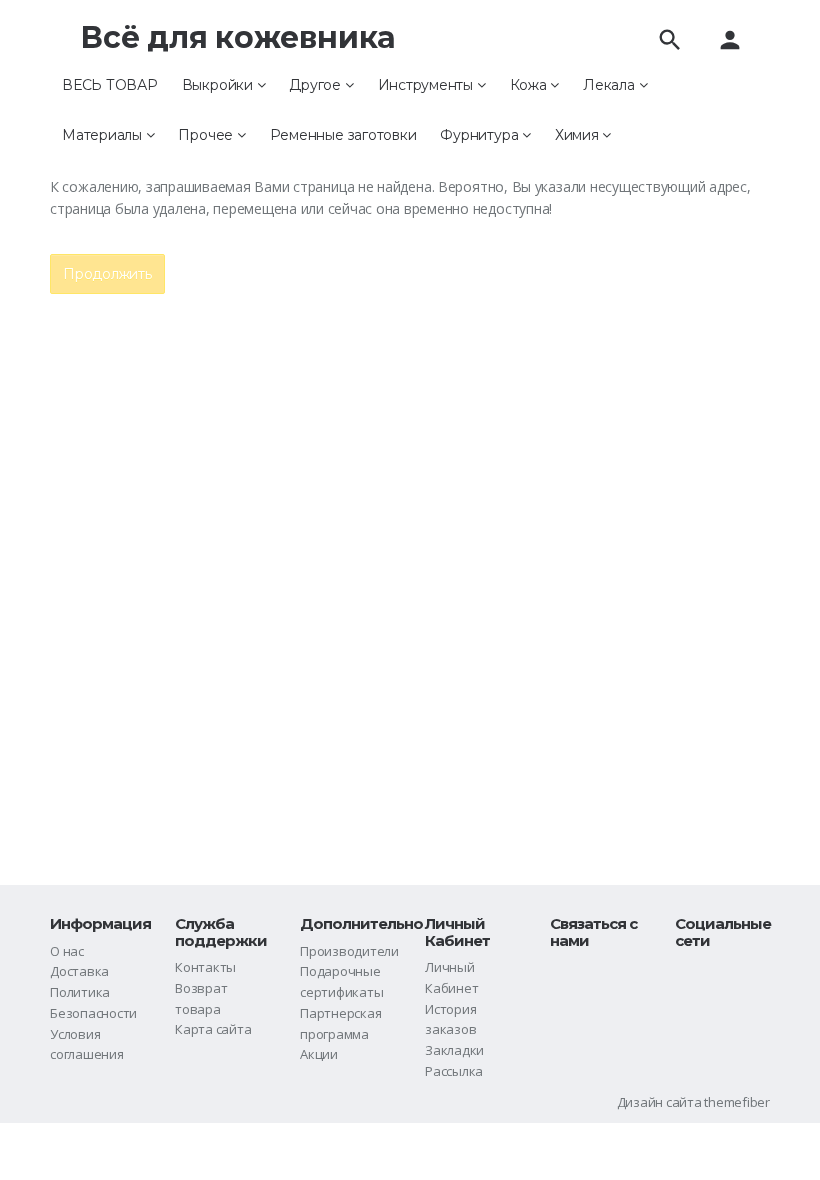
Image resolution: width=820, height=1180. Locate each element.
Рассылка (454, 1071)
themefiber (737, 1102)
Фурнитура (481, 135)
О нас (67, 951)
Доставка (79, 971)
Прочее (207, 135)
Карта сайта (213, 1029)
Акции (319, 1054)
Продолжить (107, 274)
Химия (579, 135)
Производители (349, 951)
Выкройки (219, 85)
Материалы (104, 135)
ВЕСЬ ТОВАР (110, 85)
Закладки (454, 1050)
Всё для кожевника (238, 37)
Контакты (205, 967)
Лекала (610, 85)
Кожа (530, 85)
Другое (316, 85)
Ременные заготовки (343, 135)
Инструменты (427, 85)
